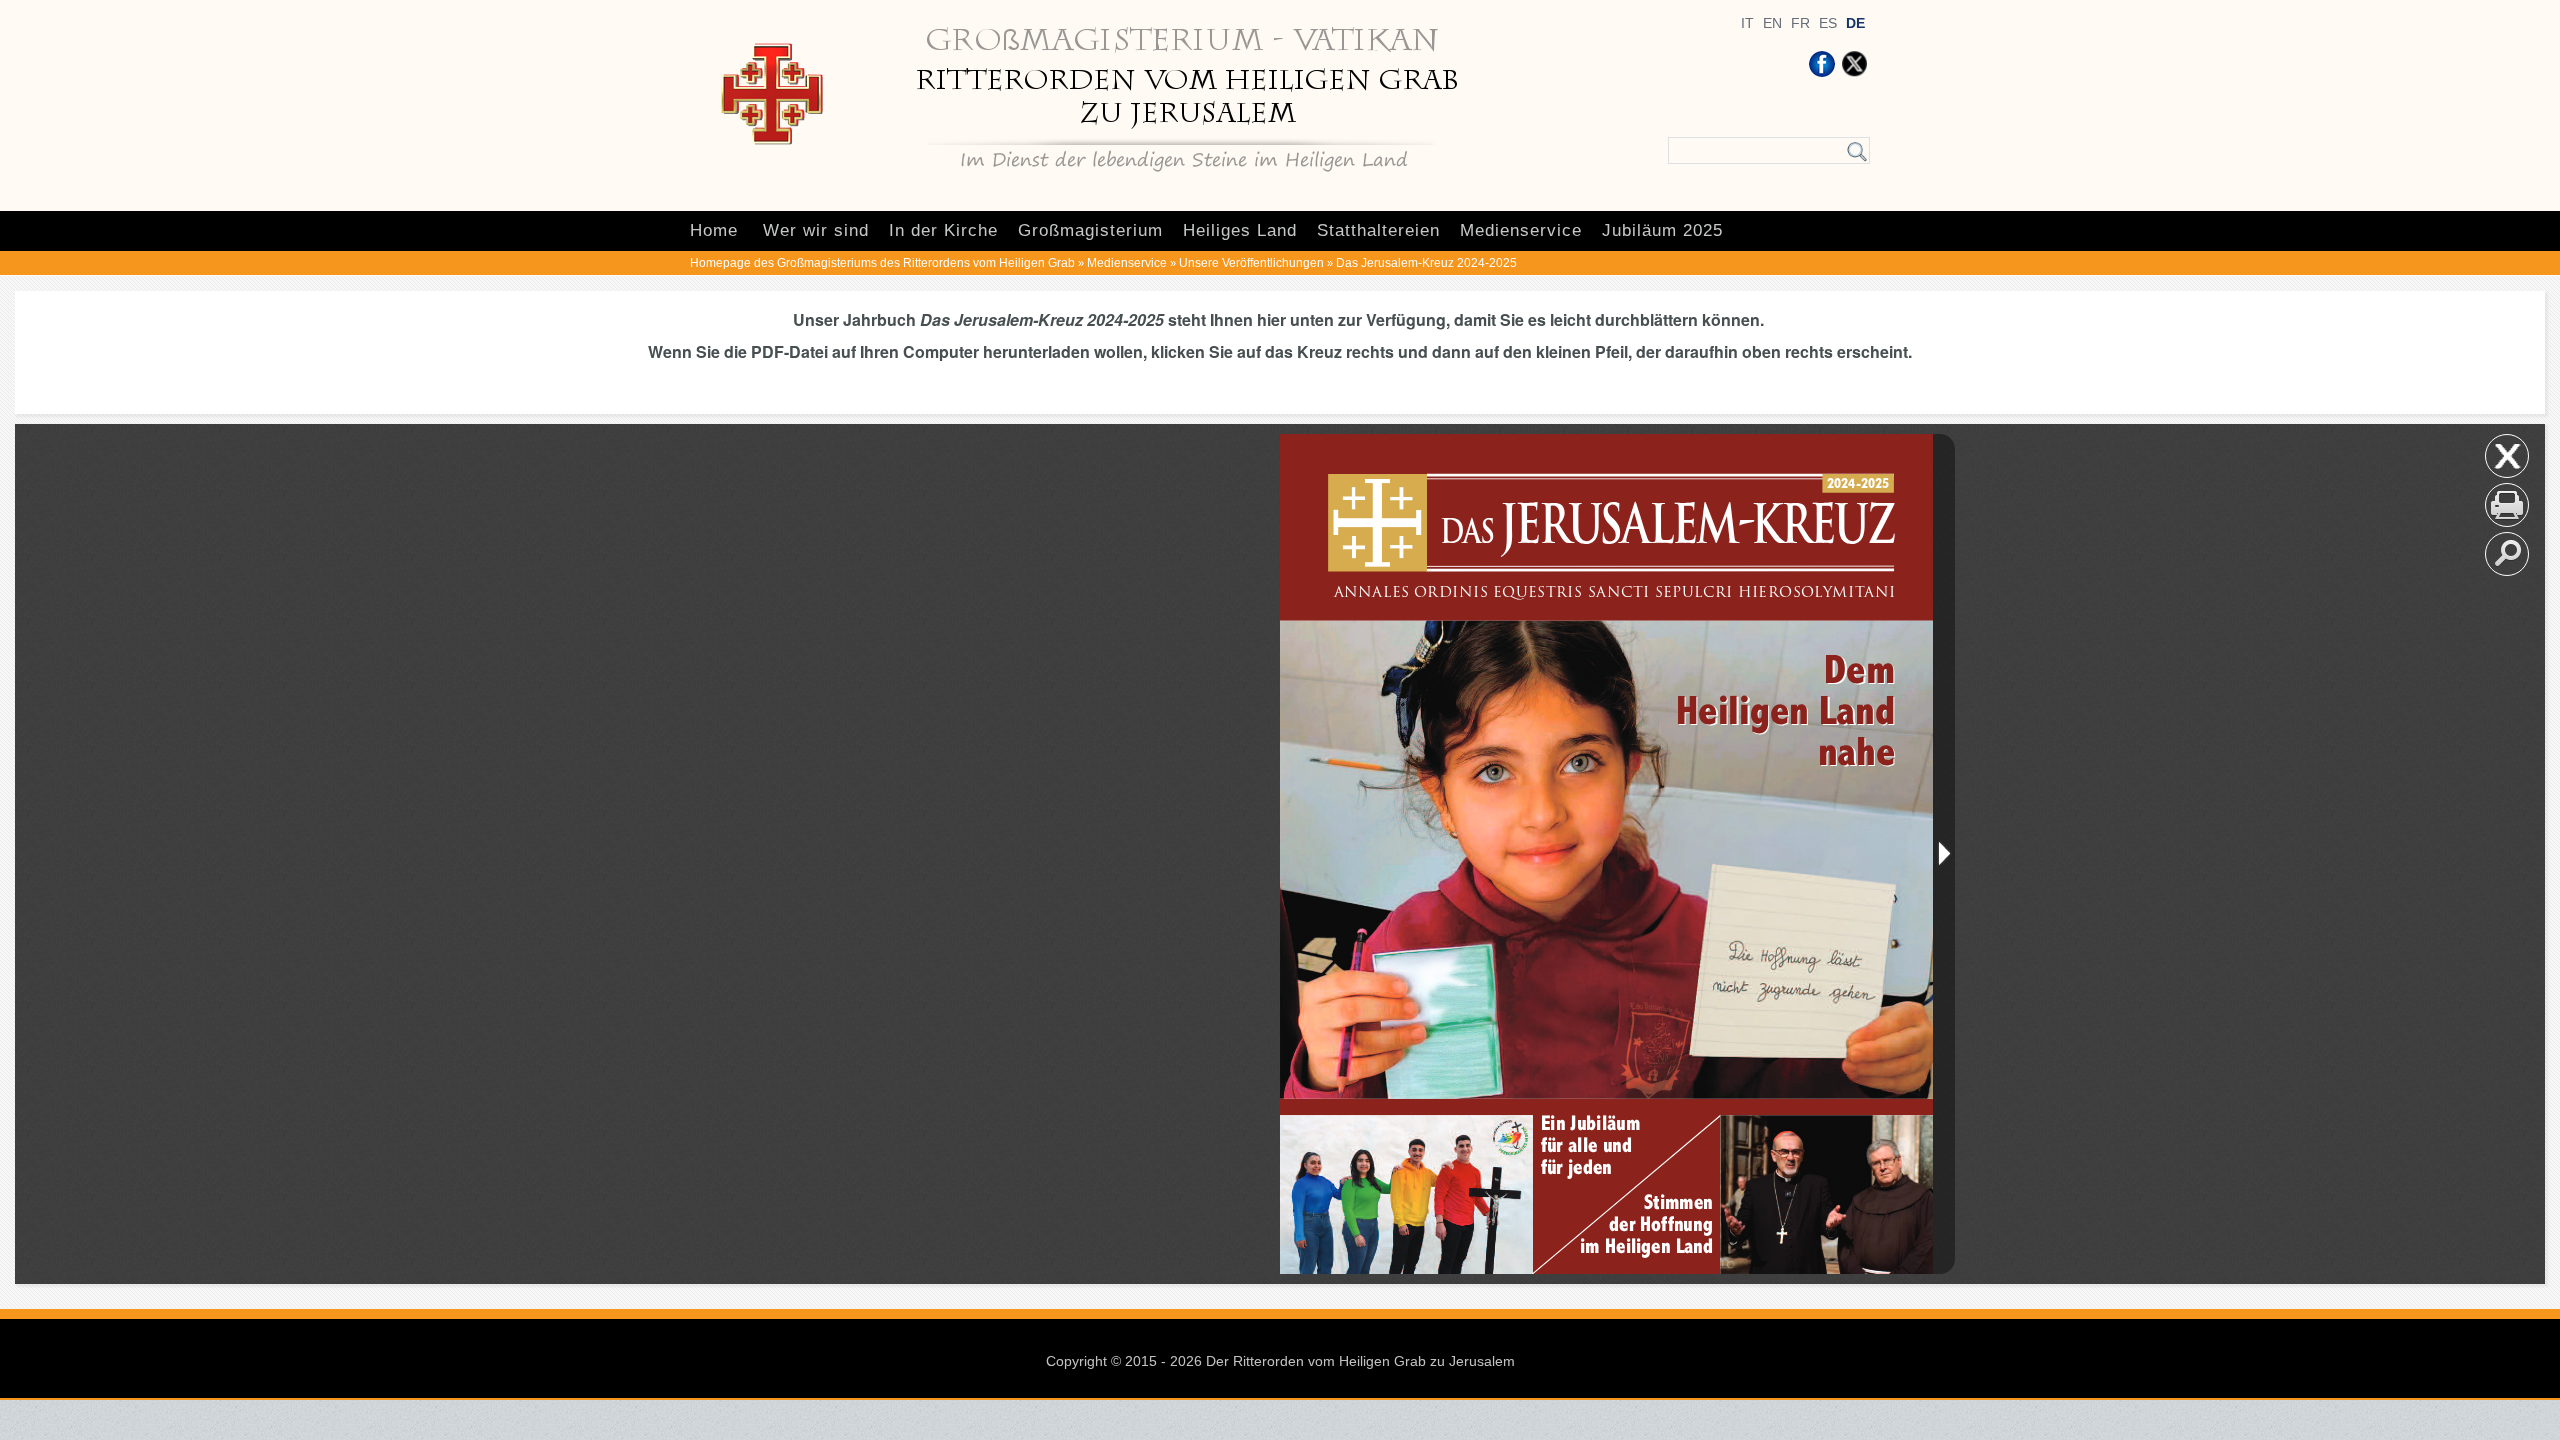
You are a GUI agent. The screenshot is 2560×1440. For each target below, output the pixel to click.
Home (714, 230)
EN (1772, 23)
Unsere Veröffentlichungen (1251, 263)
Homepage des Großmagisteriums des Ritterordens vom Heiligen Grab (882, 263)
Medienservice (1521, 230)
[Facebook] (1822, 64)
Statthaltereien (1378, 230)
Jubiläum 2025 (1662, 230)
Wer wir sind (816, 230)
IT (1747, 23)
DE (1855, 23)
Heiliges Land (1240, 230)
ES (1828, 23)
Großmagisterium (1090, 230)
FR (1800, 23)
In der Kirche (943, 230)
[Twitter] (1854, 64)
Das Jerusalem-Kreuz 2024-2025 (1426, 263)
